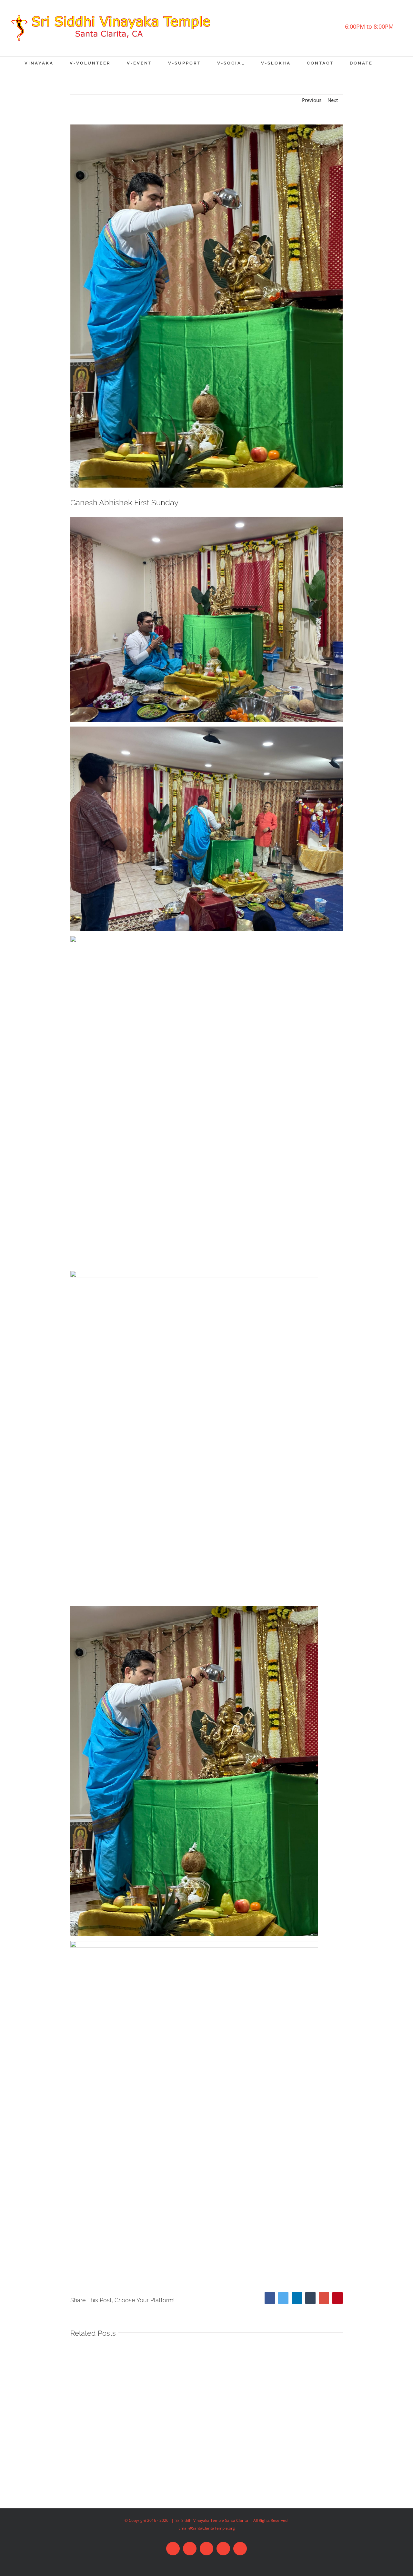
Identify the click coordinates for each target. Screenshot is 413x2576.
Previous (312, 100)
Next (333, 100)
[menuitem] (47, 63)
